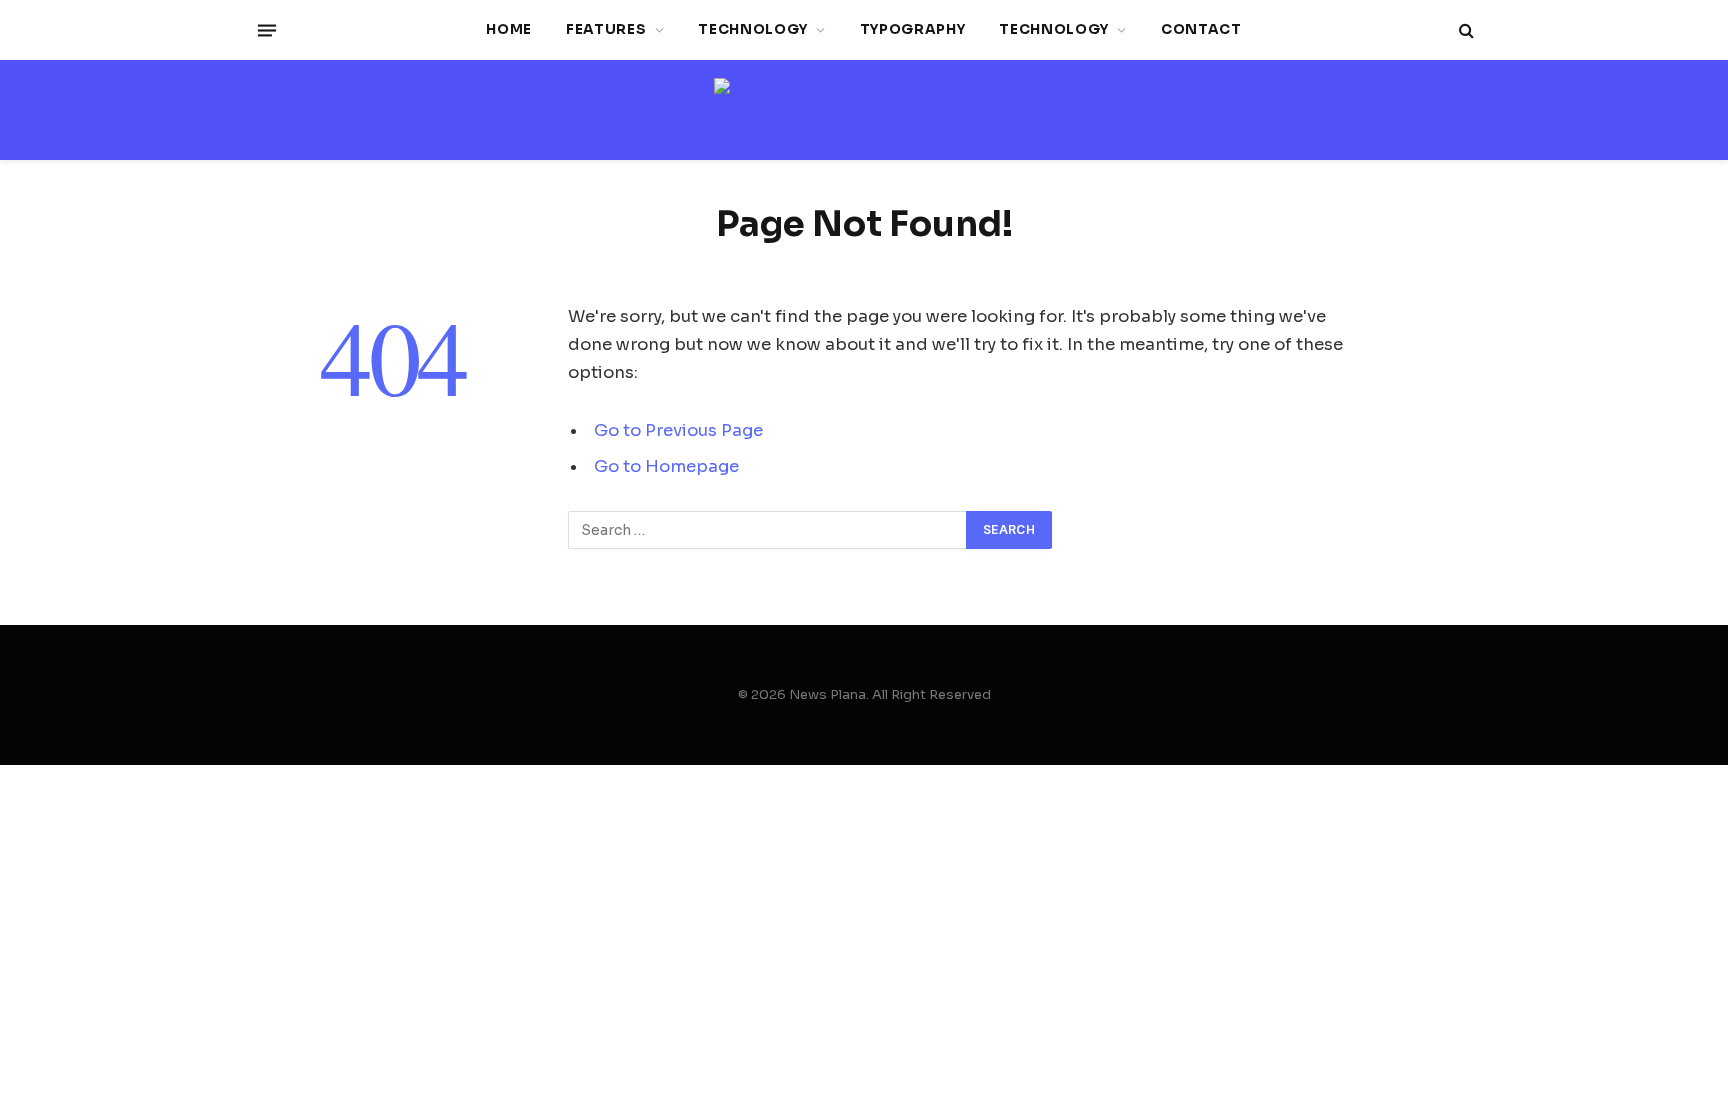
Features (606, 29)
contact (1201, 29)
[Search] (1464, 30)
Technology (753, 29)
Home (509, 29)
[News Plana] (864, 110)
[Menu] (267, 30)
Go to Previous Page (678, 430)
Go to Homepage (666, 466)
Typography (913, 29)
